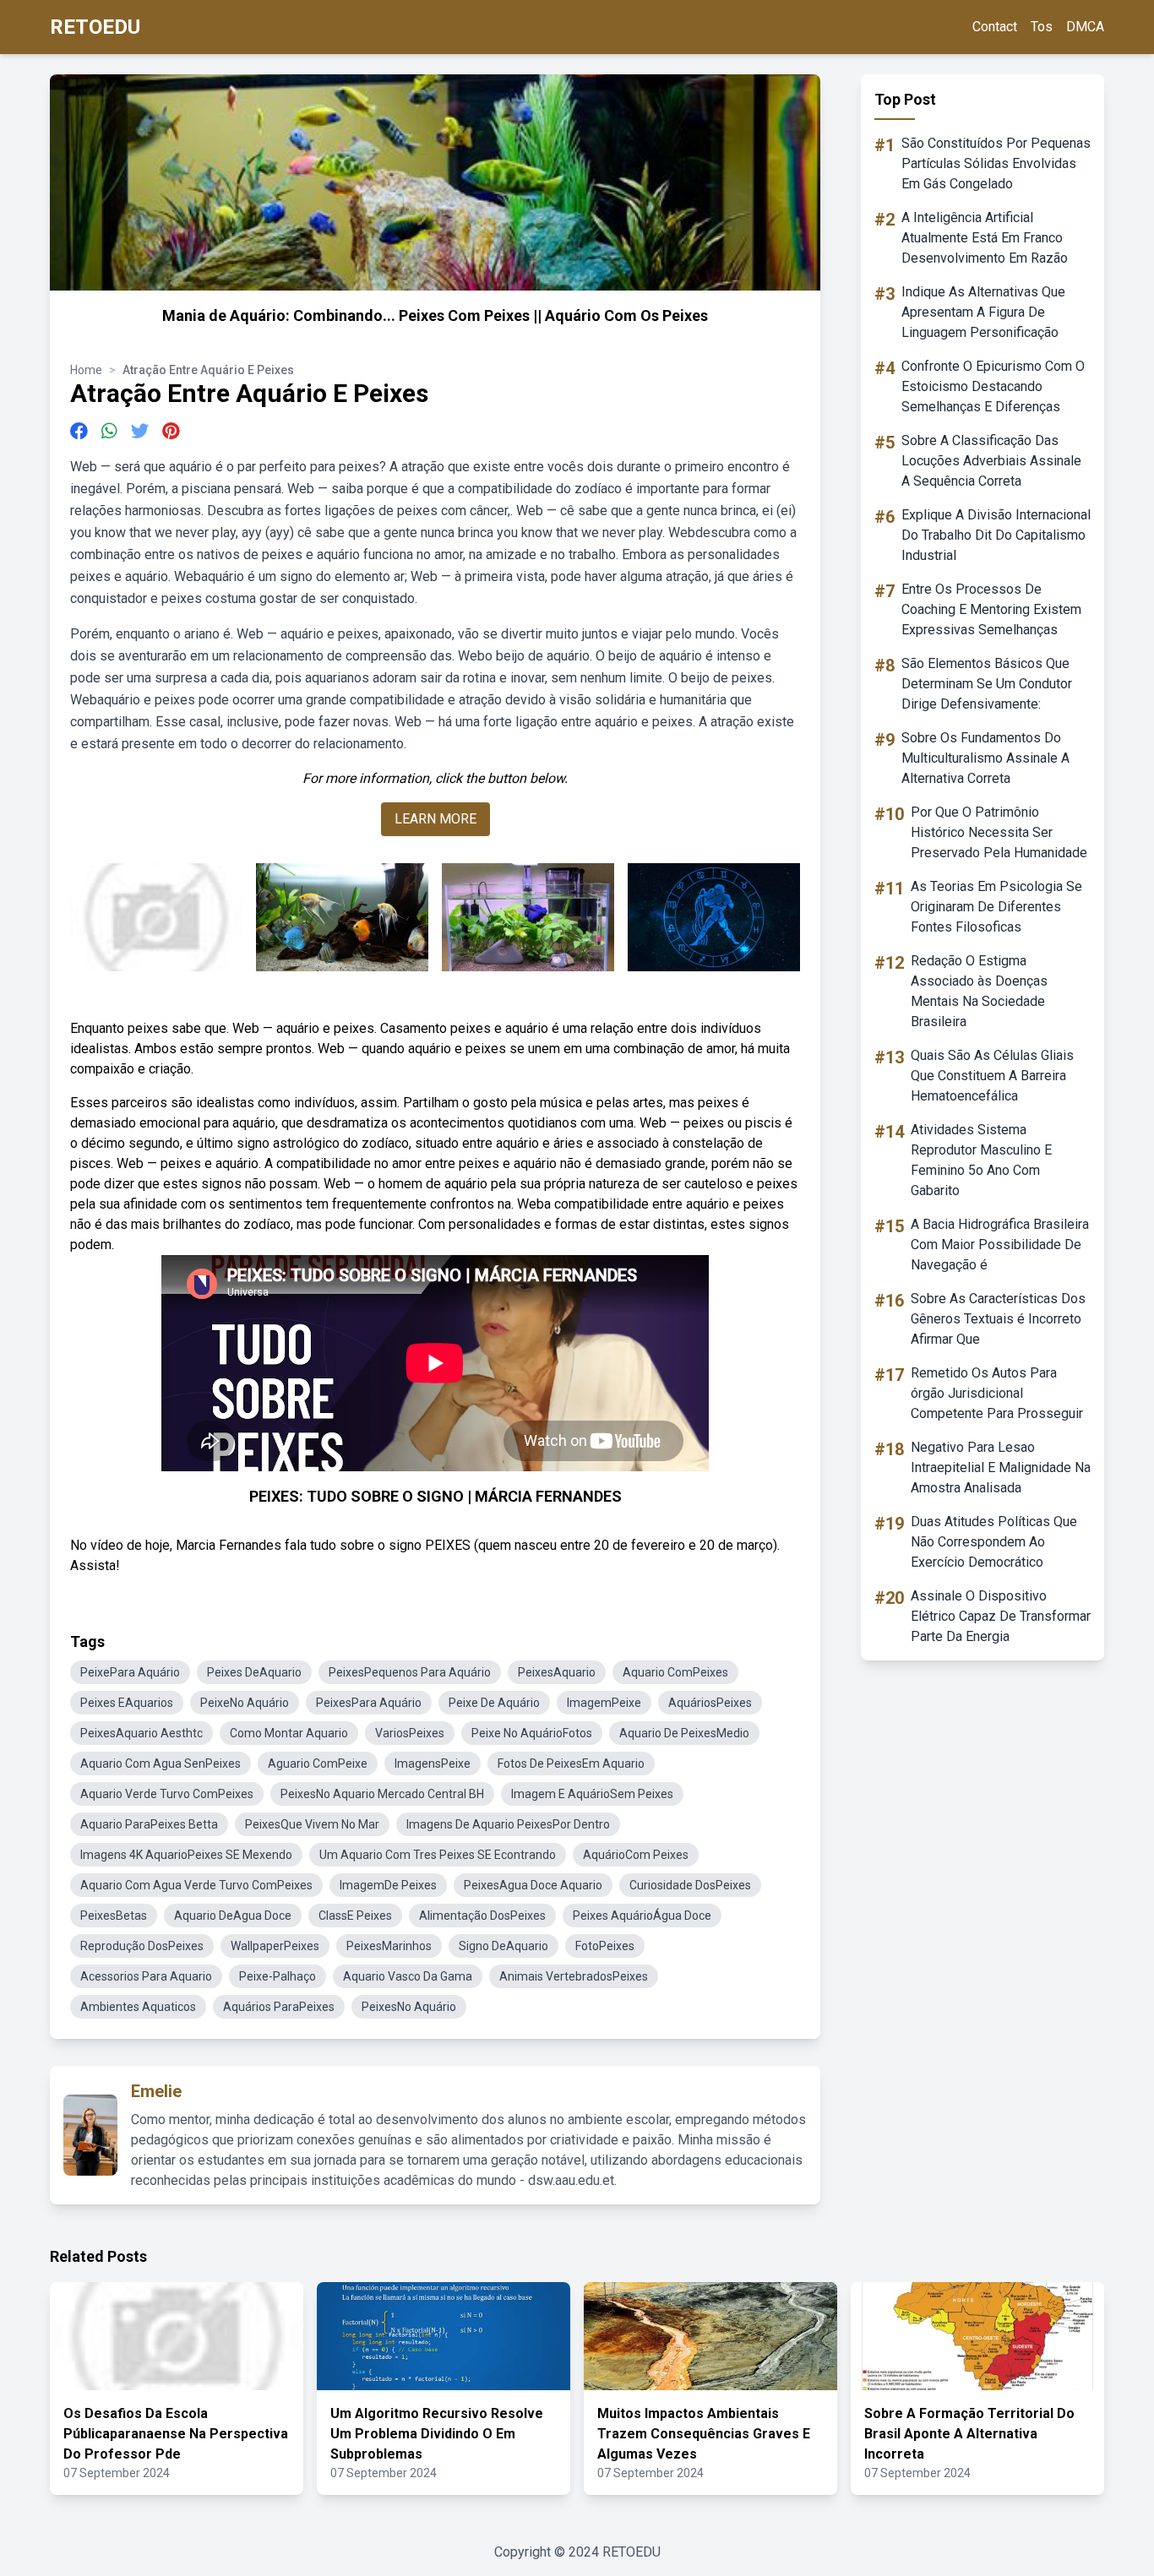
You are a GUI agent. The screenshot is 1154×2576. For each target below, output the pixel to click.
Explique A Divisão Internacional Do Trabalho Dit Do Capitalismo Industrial (996, 535)
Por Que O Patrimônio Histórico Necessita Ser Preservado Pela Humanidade (999, 832)
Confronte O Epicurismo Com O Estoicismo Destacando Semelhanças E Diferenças (993, 386)
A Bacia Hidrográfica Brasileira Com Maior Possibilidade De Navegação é (1000, 1245)
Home (86, 370)
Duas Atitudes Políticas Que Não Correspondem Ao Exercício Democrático (994, 1542)
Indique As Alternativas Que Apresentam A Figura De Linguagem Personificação (983, 312)
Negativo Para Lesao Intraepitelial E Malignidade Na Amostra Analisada (1001, 1467)
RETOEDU (95, 27)
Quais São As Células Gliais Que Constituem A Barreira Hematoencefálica (992, 1076)
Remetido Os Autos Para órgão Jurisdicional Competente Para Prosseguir (997, 1393)
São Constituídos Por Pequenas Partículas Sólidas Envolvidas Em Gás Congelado (996, 163)
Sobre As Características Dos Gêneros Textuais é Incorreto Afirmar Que (998, 1319)
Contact (995, 27)
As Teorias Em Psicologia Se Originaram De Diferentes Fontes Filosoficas (996, 907)
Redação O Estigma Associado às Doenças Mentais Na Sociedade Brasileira (979, 991)
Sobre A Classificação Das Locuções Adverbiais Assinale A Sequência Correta (991, 461)
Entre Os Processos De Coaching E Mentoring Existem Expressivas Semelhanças (991, 609)
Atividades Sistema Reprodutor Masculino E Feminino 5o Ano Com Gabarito (981, 1160)
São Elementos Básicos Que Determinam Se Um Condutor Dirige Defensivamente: (987, 684)
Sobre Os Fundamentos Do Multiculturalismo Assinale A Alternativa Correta (985, 758)
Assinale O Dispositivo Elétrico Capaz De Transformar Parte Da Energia (1001, 1616)
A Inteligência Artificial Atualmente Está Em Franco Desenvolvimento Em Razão (985, 238)
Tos (1042, 27)
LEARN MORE (435, 819)
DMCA (1085, 27)
